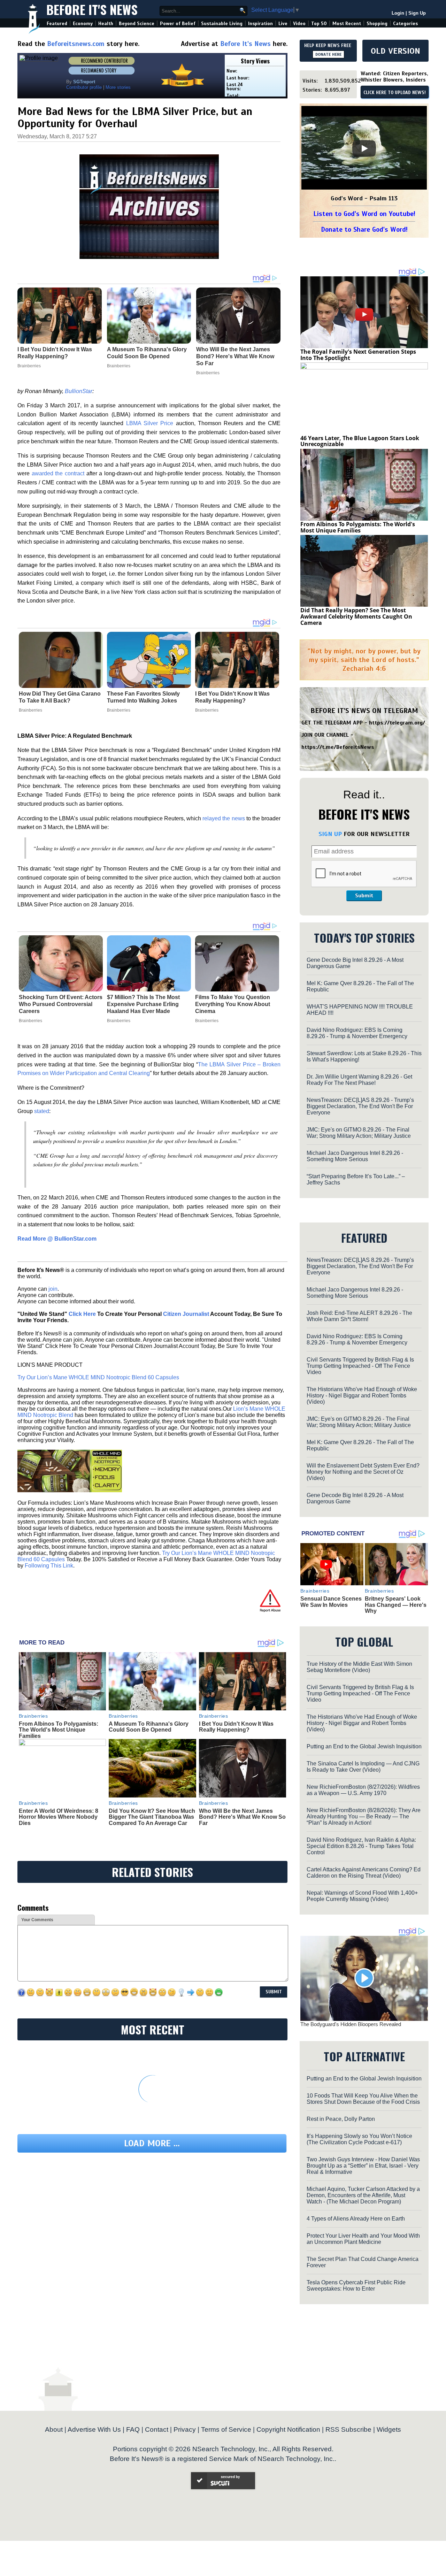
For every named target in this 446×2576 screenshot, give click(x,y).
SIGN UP (330, 834)
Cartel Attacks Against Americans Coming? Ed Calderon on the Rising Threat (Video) (364, 1873)
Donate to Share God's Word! (364, 229)
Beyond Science (137, 24)
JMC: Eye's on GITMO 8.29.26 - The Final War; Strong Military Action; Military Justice (359, 1133)
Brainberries (30, 710)
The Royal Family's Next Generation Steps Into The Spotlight (358, 355)
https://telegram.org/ (397, 723)
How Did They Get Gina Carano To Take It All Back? (60, 697)
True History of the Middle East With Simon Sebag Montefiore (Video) (359, 1667)
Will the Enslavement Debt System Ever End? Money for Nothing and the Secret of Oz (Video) (363, 1472)
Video (299, 24)
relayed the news (224, 818)
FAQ (133, 2429)
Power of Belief (178, 24)
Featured (57, 24)
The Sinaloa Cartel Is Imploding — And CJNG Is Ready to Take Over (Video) (363, 1767)
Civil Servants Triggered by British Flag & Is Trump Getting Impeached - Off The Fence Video (360, 1366)
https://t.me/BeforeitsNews (338, 747)
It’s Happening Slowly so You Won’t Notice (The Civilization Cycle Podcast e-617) (359, 2139)
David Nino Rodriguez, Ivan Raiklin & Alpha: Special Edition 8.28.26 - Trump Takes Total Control (361, 1846)
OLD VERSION (395, 51)
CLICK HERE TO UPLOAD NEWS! (395, 93)
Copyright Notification (288, 2429)
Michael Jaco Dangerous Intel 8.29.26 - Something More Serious (355, 1156)
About (54, 2429)
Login (398, 13)
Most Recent (347, 24)
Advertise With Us (94, 2429)
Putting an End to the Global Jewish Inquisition (364, 1746)
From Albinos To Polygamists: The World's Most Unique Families (59, 1730)
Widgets (389, 2429)
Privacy (185, 2429)
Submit (364, 896)
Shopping (377, 24)
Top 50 (319, 24)
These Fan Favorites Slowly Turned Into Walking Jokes (143, 697)
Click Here (82, 1314)
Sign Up (417, 13)
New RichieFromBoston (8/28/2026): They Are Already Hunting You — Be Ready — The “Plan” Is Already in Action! (364, 1816)
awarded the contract (58, 473)
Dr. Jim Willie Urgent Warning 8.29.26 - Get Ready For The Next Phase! (359, 1080)
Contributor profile (84, 87)
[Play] (364, 148)
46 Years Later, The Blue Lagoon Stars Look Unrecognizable (360, 441)
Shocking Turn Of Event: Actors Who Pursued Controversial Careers (61, 1004)
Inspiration (260, 24)
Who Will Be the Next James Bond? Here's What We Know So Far (242, 1817)
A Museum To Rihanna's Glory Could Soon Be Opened (149, 1727)
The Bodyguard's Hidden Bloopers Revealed (351, 2024)
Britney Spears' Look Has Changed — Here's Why (396, 1605)
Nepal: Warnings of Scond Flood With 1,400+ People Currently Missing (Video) (362, 1896)
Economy (83, 24)
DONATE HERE (328, 54)
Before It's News (92, 9)
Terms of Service (226, 2429)
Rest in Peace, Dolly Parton (341, 2119)
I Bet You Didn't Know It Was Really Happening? (232, 697)
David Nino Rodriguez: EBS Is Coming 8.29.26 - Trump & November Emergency (357, 1033)
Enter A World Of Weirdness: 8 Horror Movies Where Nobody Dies (59, 1817)
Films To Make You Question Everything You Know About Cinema (233, 1004)
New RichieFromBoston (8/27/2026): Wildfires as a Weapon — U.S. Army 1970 (363, 1790)
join (53, 1289)
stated (42, 1111)
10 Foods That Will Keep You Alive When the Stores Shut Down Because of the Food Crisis (363, 2099)
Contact (157, 2429)
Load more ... (152, 2143)
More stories (118, 87)
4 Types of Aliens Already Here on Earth (356, 2219)
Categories (405, 24)
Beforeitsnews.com (76, 44)
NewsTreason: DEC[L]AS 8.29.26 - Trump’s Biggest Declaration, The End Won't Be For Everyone (360, 1106)
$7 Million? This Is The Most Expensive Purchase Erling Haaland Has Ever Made (143, 1004)
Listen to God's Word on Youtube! (364, 214)
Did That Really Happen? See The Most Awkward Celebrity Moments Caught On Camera (356, 616)
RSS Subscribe (348, 2429)
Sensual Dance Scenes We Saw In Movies (331, 1602)
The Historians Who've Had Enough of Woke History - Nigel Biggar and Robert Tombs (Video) (362, 1396)
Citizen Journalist (186, 1314)
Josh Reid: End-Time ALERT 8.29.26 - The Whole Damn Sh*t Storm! (359, 1316)
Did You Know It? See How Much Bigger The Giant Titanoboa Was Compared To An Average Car (152, 1817)
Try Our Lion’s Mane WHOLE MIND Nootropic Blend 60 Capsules (98, 1377)
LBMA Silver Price (150, 423)
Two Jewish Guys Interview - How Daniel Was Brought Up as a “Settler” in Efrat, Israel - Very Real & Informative (363, 2166)
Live (283, 24)
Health (106, 24)
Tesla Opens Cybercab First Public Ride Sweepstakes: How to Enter (356, 2286)
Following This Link (49, 1566)
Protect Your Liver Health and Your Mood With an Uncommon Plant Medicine (363, 2239)
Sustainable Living (222, 24)
